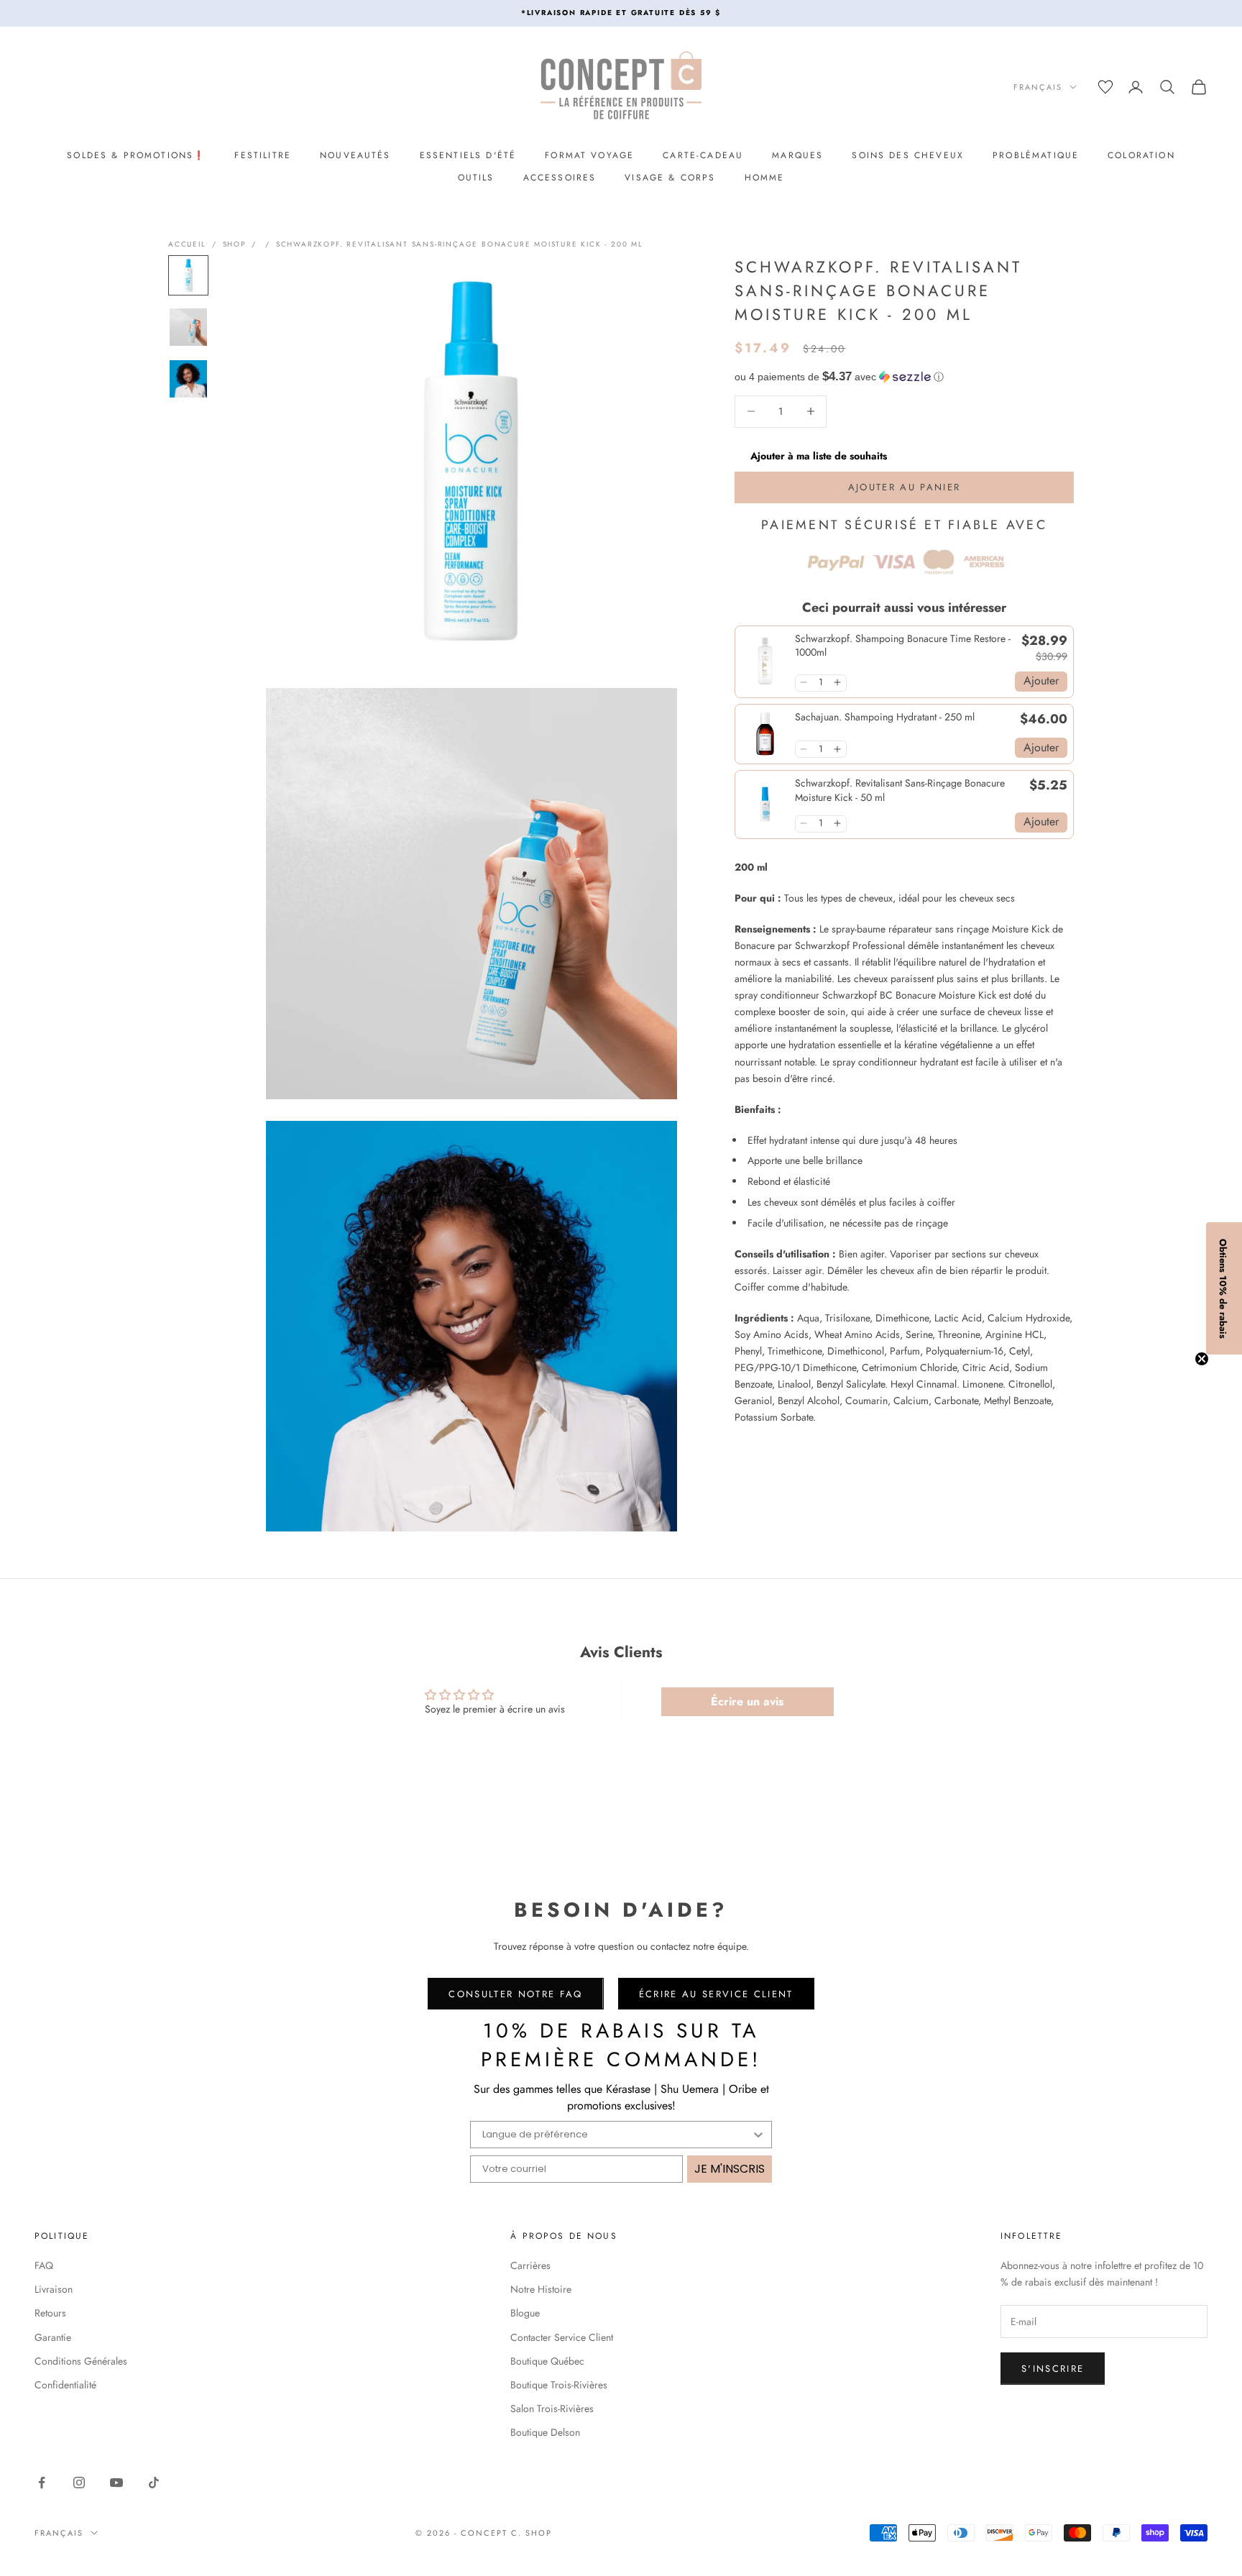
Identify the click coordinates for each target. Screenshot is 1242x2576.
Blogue (525, 2313)
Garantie (53, 2337)
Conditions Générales (81, 2361)
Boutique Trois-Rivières (559, 2385)
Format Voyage (589, 155)
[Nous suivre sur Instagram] (79, 2483)
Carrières (530, 2265)
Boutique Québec (547, 2361)
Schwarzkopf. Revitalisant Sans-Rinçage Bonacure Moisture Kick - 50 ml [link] (900, 790)
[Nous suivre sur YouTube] (116, 2483)
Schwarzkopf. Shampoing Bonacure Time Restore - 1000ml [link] (903, 645)
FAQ (44, 2265)
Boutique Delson (545, 2432)
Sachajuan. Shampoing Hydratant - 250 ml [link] (885, 716)
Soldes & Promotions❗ (136, 155)
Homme (765, 178)
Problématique (1036, 155)
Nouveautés (355, 155)
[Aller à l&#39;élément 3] (188, 379)
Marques (797, 155)
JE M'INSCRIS (730, 2169)
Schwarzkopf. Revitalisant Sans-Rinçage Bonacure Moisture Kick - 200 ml (460, 244)
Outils (476, 178)
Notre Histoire (541, 2289)
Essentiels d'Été (468, 155)
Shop (234, 244)
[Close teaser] (1202, 1359)
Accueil (187, 244)
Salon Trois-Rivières (552, 2408)
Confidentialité (65, 2385)
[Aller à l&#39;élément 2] (188, 327)
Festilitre (263, 155)
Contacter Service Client (562, 2337)
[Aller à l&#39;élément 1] (188, 275)
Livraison (54, 2289)
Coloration (1141, 155)
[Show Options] (758, 2135)
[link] (765, 661)
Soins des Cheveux (908, 155)
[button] (904, 376)
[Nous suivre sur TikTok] (154, 2483)
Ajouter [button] (1041, 680)
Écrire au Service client (716, 1994)
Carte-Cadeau (703, 155)
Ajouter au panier (905, 487)
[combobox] (617, 2135)
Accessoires (560, 178)
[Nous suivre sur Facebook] (42, 2483)
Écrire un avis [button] (747, 1701)
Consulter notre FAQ (515, 1994)
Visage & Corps (670, 178)
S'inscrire (1053, 2369)
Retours (50, 2313)
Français (1038, 87)
